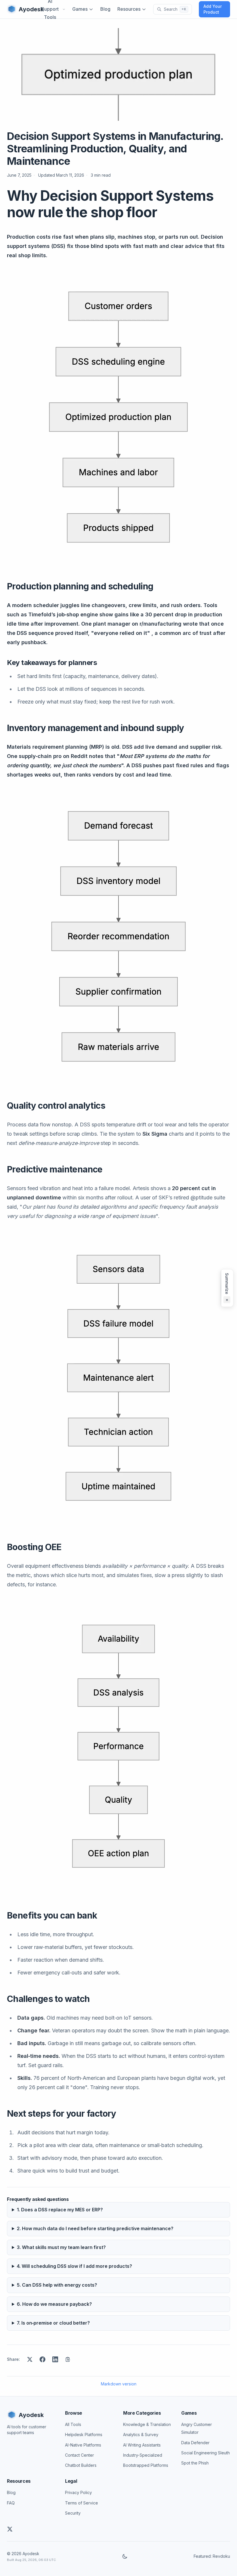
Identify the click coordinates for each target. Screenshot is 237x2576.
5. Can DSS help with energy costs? (57, 2285)
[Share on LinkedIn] (55, 2359)
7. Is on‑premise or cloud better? (53, 2323)
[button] (227, 1288)
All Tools (73, 2424)
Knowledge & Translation (147, 2424)
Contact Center (79, 2455)
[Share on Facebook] (42, 2359)
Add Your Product (213, 9)
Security (73, 2513)
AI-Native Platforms (83, 2445)
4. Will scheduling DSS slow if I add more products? (74, 2266)
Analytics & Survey (141, 2435)
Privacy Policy (78, 2492)
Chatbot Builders (81, 2465)
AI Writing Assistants (142, 2445)
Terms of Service (82, 2503)
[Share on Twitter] (30, 2359)
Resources (129, 9)
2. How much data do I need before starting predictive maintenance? (95, 2228)
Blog (105, 9)
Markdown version (119, 2384)
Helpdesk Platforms (84, 2435)
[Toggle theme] (125, 2556)
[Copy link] (68, 2359)
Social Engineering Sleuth (205, 2453)
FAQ (11, 2503)
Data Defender (195, 2443)
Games (80, 9)
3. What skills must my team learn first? (61, 2247)
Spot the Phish (195, 2463)
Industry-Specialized (143, 2455)
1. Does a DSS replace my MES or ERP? (60, 2210)
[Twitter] (10, 2529)
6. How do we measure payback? (54, 2304)
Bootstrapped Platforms (146, 2465)
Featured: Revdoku (212, 2556)
